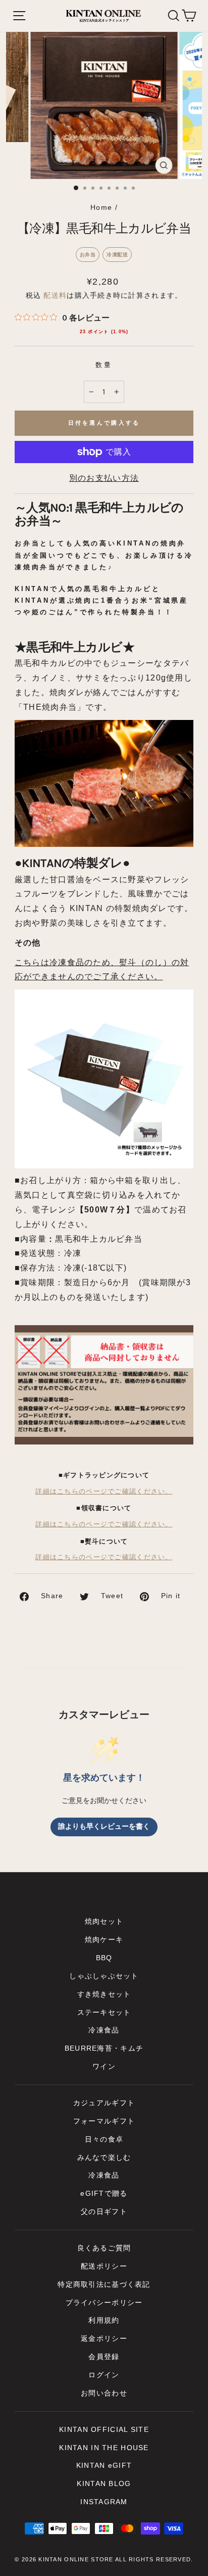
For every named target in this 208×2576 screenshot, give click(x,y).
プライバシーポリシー (104, 2303)
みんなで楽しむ (104, 2158)
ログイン (104, 2375)
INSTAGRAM (104, 2502)
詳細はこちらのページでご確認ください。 (104, 1492)
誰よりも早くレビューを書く (104, 1826)
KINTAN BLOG (104, 2484)
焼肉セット (104, 1922)
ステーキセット (104, 2013)
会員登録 (104, 2357)
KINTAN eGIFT (104, 2466)
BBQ (104, 1958)
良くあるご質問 (104, 2248)
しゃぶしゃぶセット (104, 1976)
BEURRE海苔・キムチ (104, 2048)
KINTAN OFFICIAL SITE (104, 2430)
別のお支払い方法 (104, 478)
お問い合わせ (104, 2393)
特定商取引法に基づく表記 (104, 2285)
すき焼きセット (104, 1994)
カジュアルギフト (104, 2103)
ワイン (104, 2067)
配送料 (55, 296)
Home (101, 208)
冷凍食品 (104, 2030)
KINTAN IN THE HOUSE (104, 2448)
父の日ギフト (104, 2212)
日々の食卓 (104, 2139)
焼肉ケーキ (104, 1940)
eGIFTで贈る (104, 2194)
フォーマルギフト (104, 2121)
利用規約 (104, 2320)
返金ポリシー (104, 2339)
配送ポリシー (104, 2266)
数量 (104, 365)
